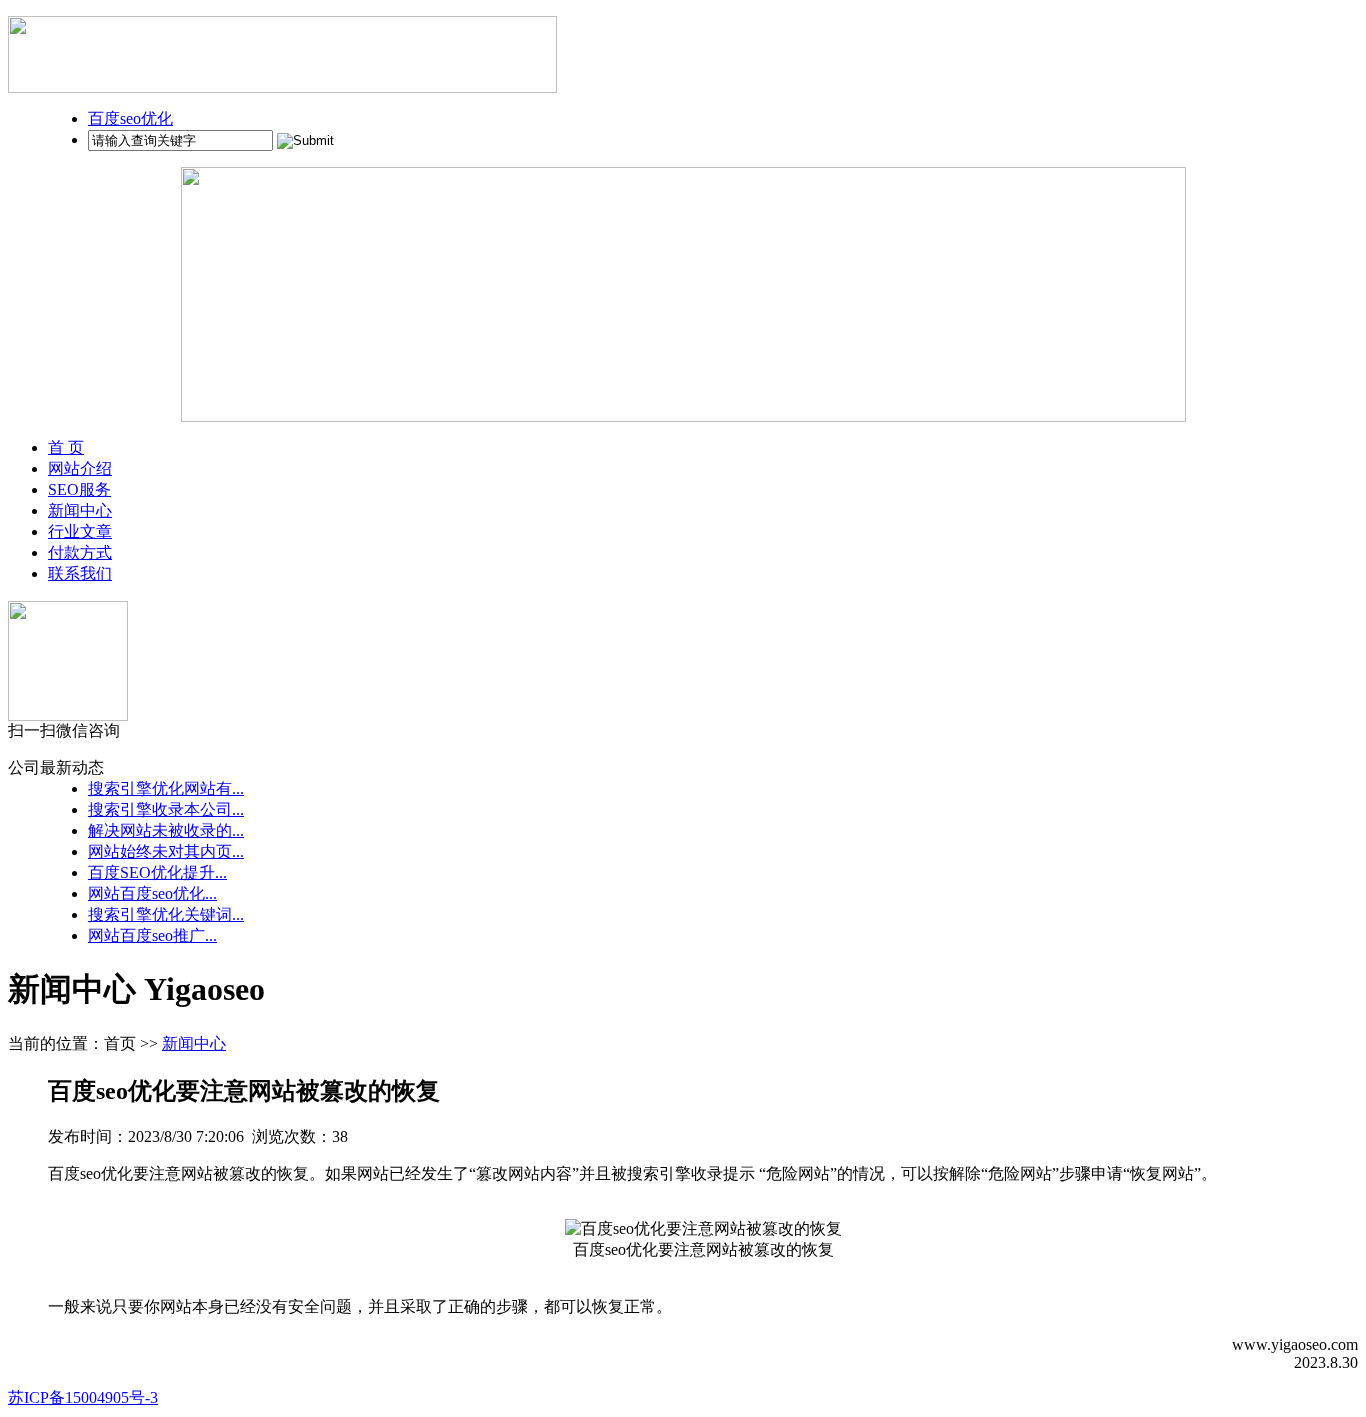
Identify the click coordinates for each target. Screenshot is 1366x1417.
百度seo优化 (130, 118)
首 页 (66, 447)
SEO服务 (79, 489)
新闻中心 (80, 510)
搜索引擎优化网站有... (166, 788)
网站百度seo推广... (152, 935)
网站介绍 (80, 468)
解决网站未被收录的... (166, 830)
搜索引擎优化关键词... (166, 914)
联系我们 (80, 573)
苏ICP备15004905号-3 (83, 1397)
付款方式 (80, 552)
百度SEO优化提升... (157, 872)
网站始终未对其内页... (166, 851)
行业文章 (80, 531)
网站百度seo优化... (152, 893)
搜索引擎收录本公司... (166, 809)
